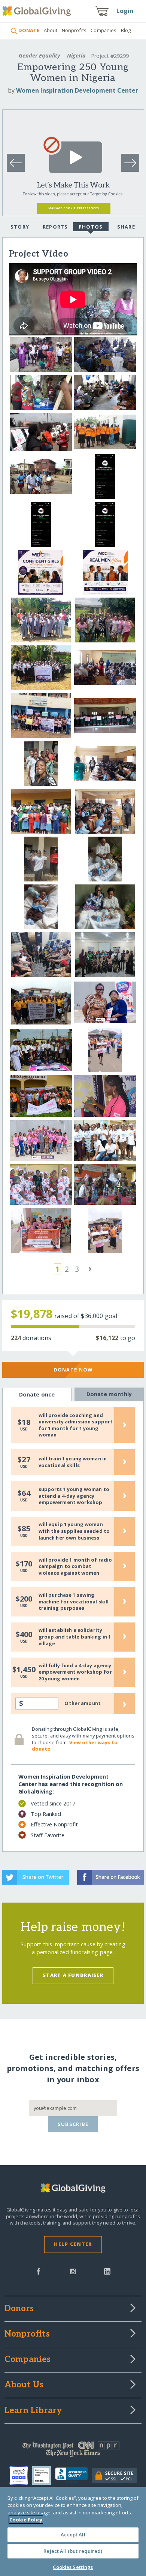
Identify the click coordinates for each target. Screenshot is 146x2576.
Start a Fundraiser (73, 1975)
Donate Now (73, 1370)
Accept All (73, 2535)
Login (125, 11)
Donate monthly (109, 1394)
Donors (19, 2309)
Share (126, 227)
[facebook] (39, 2271)
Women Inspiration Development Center (77, 90)
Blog (126, 30)
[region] (73, 2532)
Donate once (37, 1394)
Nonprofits (74, 30)
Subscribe (73, 2124)
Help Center (73, 2244)
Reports (55, 227)
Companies (104, 30)
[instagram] (73, 2271)
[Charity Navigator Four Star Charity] (21, 2476)
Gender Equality (39, 55)
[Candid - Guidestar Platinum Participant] (44, 2476)
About (51, 30)
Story (20, 227)
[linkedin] (107, 2271)
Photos (91, 227)
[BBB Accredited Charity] (73, 2476)
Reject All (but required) (73, 2551)
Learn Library (33, 2411)
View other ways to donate (75, 1746)
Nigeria (76, 55)
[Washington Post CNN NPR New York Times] (73, 2451)
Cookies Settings (73, 2567)
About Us (24, 2385)
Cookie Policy (26, 2520)
